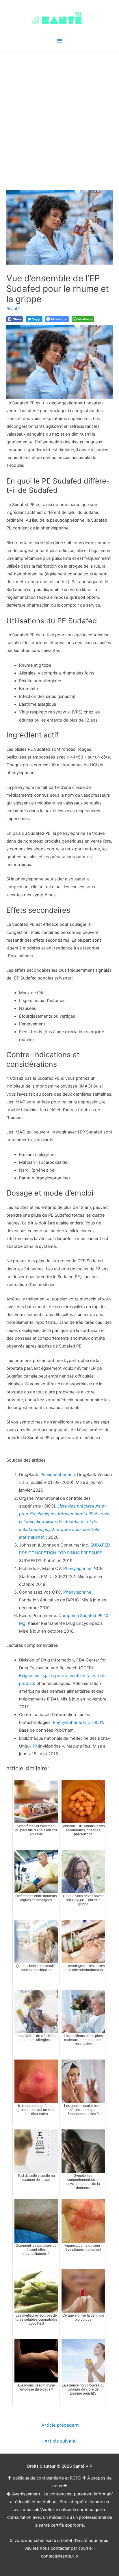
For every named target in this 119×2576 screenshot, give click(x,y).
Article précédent (60, 2425)
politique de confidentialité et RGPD (47, 2478)
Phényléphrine (77, 1568)
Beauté (13, 309)
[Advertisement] (59, 115)
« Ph (34, 1746)
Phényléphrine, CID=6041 (78, 1722)
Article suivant (60, 2441)
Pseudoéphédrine (58, 1475)
